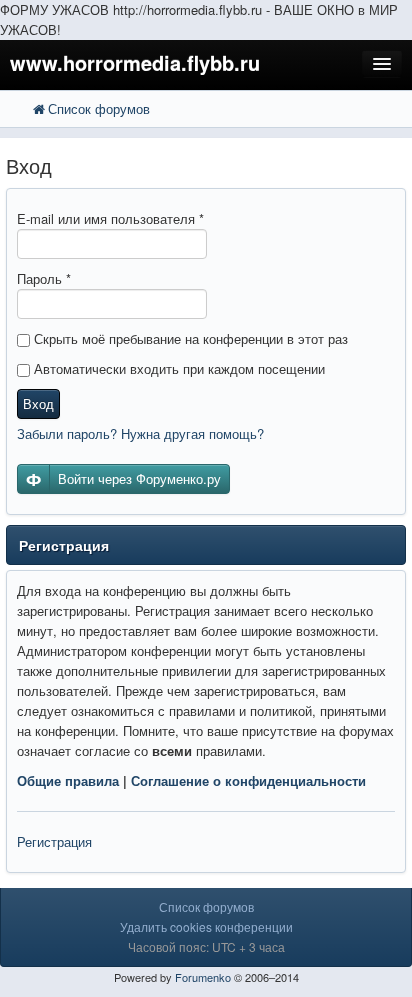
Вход (38, 403)
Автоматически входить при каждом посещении (177, 368)
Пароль (44, 278)
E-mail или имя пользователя (110, 218)
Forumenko (203, 977)
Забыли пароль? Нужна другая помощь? (140, 433)
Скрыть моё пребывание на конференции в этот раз (189, 338)
